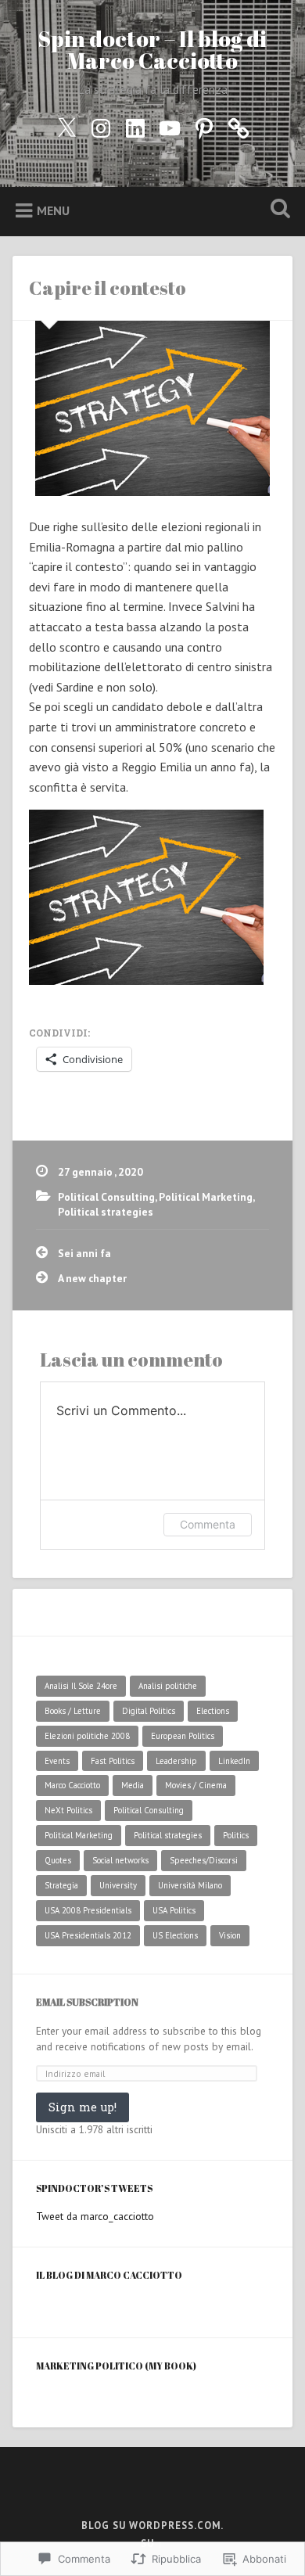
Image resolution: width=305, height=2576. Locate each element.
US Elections (175, 1935)
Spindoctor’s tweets (94, 2188)
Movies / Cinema (196, 1785)
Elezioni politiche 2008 (87, 1736)
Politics (236, 1835)
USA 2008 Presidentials (88, 1910)
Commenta (208, 1524)
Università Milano (190, 1885)
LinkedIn (234, 1761)
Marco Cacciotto (72, 1785)
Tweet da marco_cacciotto (95, 2216)
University (118, 1885)
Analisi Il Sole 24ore (81, 1686)
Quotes (58, 1860)
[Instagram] (101, 125)
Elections (213, 1711)
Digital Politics (149, 1711)
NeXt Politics (68, 1810)
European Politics (183, 1736)
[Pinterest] (204, 125)
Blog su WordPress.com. (152, 2526)
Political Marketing (206, 1197)
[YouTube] (170, 125)
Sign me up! (83, 2107)
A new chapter (92, 1278)
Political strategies (106, 1212)
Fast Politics (113, 1761)
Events (57, 1761)
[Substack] (239, 125)
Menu (53, 210)
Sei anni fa (84, 1253)
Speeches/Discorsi (204, 1860)
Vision (230, 1935)
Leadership (176, 1761)
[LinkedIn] (135, 125)
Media (133, 1785)
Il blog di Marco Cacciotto (109, 2275)
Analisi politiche (168, 1686)
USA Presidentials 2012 (88, 1935)
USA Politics (174, 1910)
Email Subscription (87, 2002)
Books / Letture (73, 1711)
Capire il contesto (108, 288)
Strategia (61, 1885)
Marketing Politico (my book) (116, 2366)
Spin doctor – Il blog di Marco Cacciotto (152, 49)
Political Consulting (106, 1197)
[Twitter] (66, 125)
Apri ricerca (278, 210)
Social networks (120, 1860)
